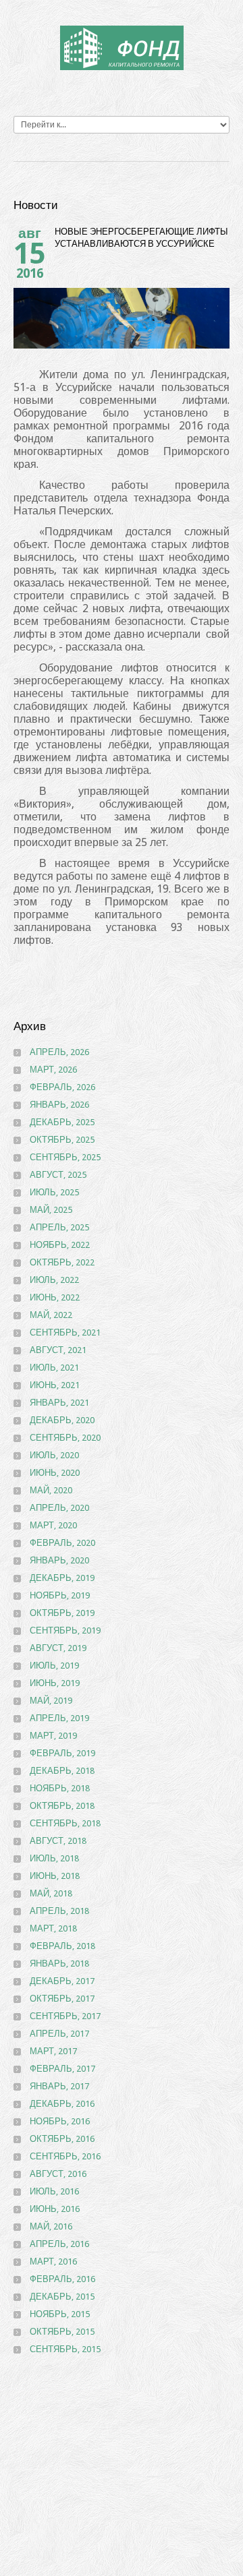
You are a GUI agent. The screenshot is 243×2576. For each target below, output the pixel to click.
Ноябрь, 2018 (60, 1788)
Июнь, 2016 (55, 2209)
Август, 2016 (58, 2174)
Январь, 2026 (59, 1105)
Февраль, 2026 (62, 1087)
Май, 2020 (51, 1490)
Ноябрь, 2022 (60, 1245)
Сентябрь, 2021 (65, 1332)
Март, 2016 (53, 2262)
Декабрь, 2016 (62, 2104)
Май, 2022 (51, 1315)
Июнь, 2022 (55, 1297)
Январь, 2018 (59, 1964)
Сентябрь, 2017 (65, 2016)
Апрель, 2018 (59, 1911)
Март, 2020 (53, 1525)
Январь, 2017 (59, 2086)
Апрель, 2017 (59, 2034)
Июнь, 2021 (55, 1385)
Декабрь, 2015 (62, 2297)
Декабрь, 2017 (62, 1981)
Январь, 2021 (59, 1403)
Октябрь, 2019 (62, 1613)
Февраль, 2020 (62, 1543)
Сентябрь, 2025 (65, 1157)
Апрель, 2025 (59, 1227)
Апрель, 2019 (59, 1718)
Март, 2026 (53, 1070)
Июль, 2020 (54, 1455)
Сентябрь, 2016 (65, 2156)
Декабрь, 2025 (62, 1122)
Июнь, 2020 (55, 1473)
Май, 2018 (51, 1893)
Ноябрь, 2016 (60, 2121)
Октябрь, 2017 (62, 1999)
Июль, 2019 (54, 1666)
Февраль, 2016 (62, 2279)
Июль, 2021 (54, 1368)
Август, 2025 (58, 1175)
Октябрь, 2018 (62, 1806)
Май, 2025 (51, 1210)
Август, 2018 (58, 1841)
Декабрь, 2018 (62, 1771)
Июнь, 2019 (55, 1683)
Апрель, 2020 (59, 1508)
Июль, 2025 (54, 1192)
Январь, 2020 (59, 1560)
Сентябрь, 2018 (65, 1823)
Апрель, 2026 (59, 1052)
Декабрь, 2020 (62, 1420)
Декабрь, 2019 (62, 1578)
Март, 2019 (53, 1736)
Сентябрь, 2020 (65, 1438)
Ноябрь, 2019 (60, 1595)
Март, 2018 (53, 1928)
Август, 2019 (58, 1648)
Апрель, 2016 (59, 2244)
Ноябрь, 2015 (60, 2314)
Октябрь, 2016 (62, 2139)
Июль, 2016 (54, 2191)
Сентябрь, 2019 (65, 1630)
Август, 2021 (58, 1350)
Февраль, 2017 (62, 2069)
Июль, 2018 (54, 1858)
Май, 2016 (51, 2226)
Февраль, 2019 (62, 1753)
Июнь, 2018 (55, 1876)
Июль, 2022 (54, 1280)
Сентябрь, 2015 (65, 2349)
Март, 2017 (53, 2051)
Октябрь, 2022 (62, 1262)
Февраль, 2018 (62, 1946)
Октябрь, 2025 (62, 1140)
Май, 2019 (51, 1701)
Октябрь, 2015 (62, 2332)
